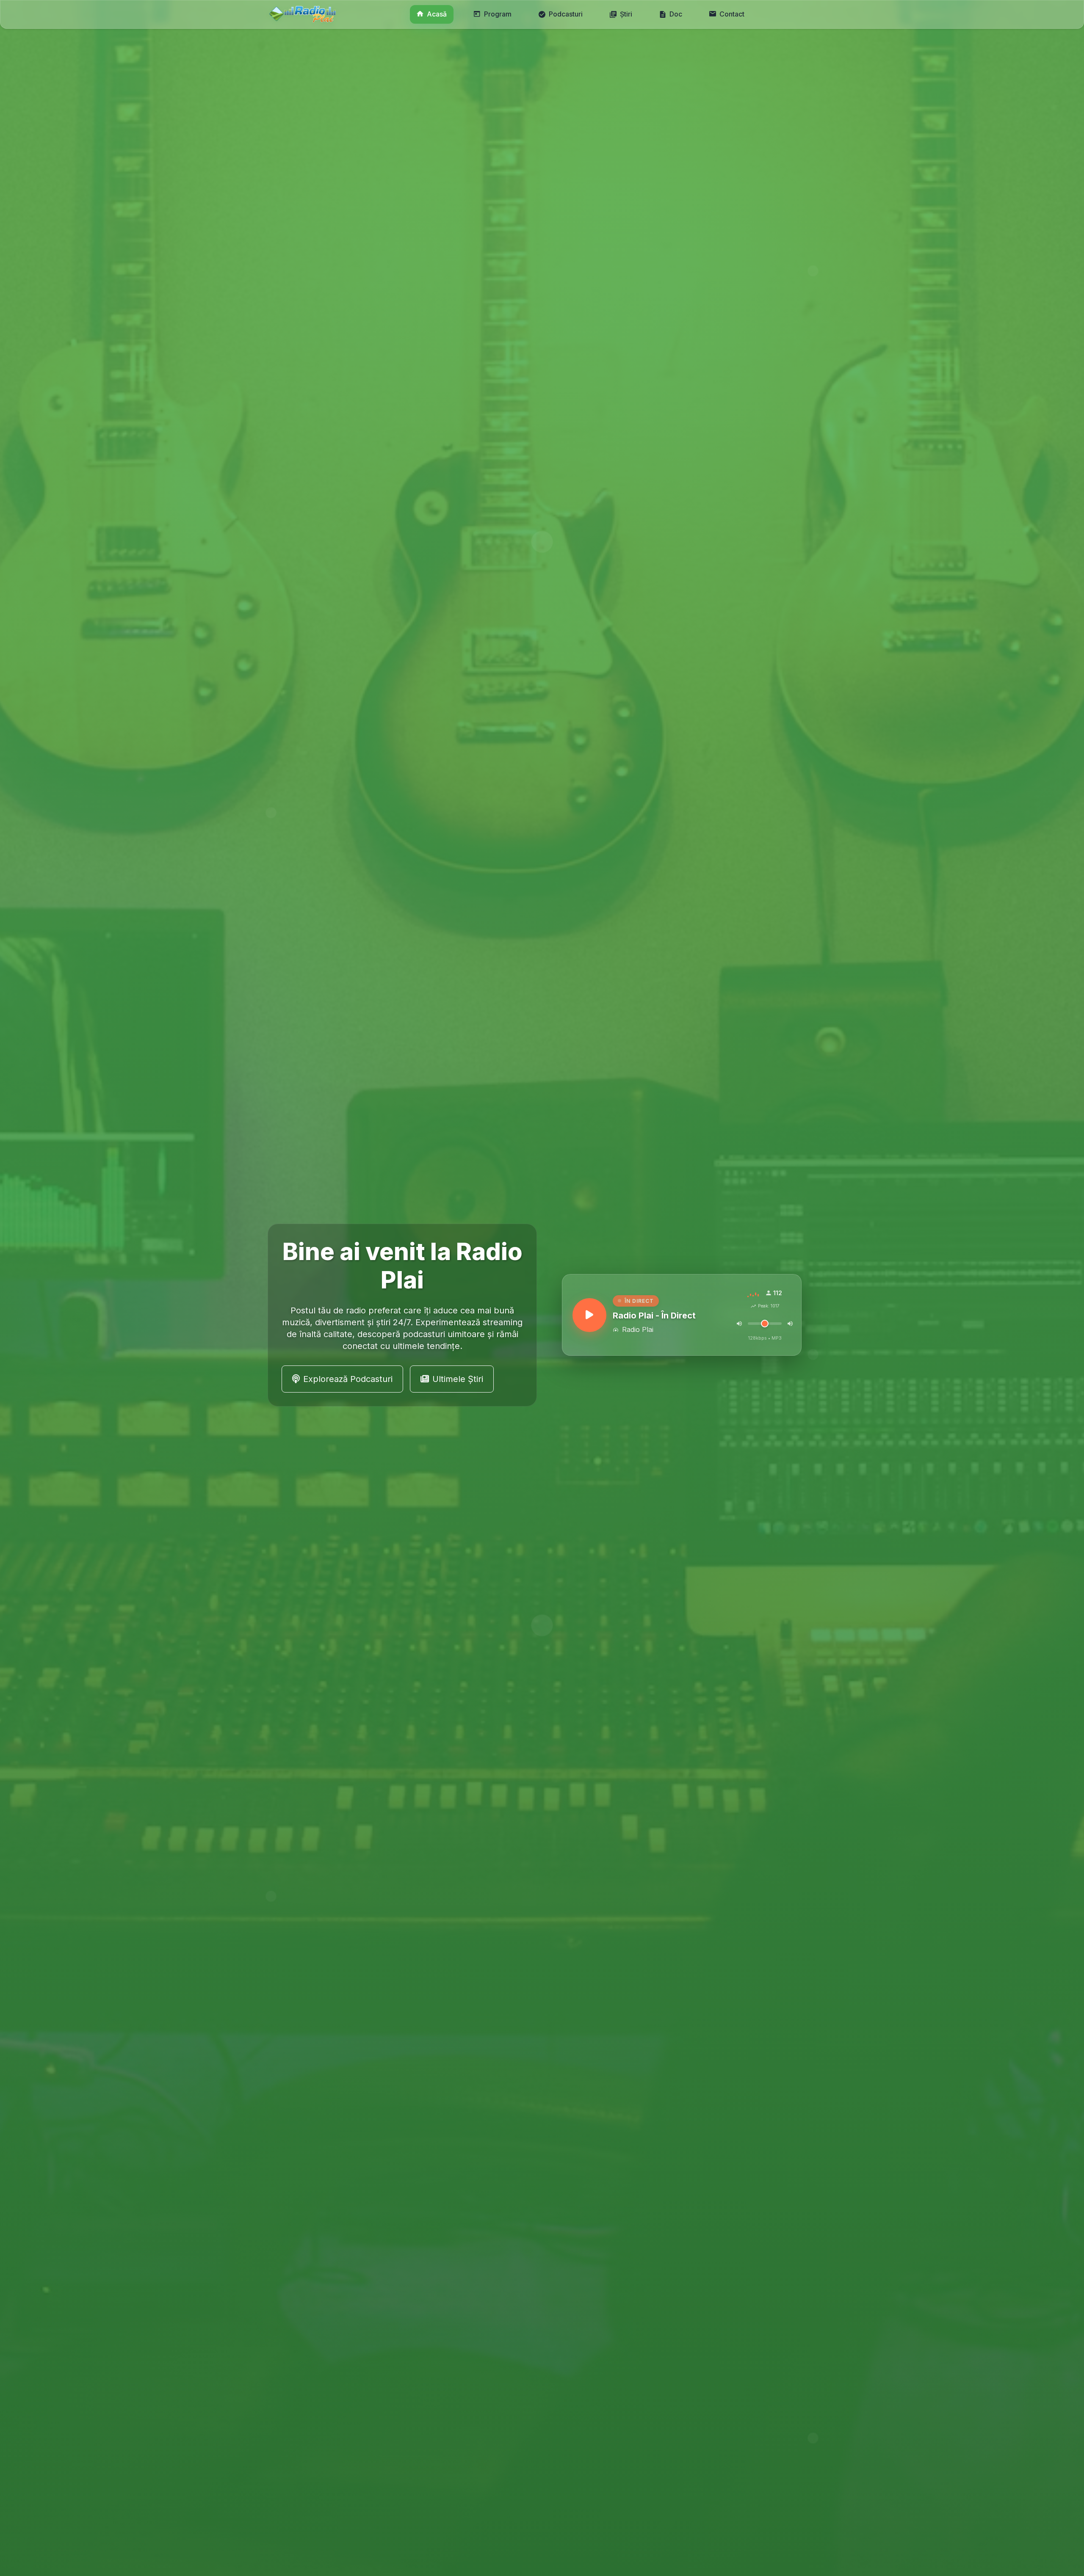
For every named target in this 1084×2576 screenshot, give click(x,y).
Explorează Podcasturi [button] (348, 1379)
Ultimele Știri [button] (458, 1379)
